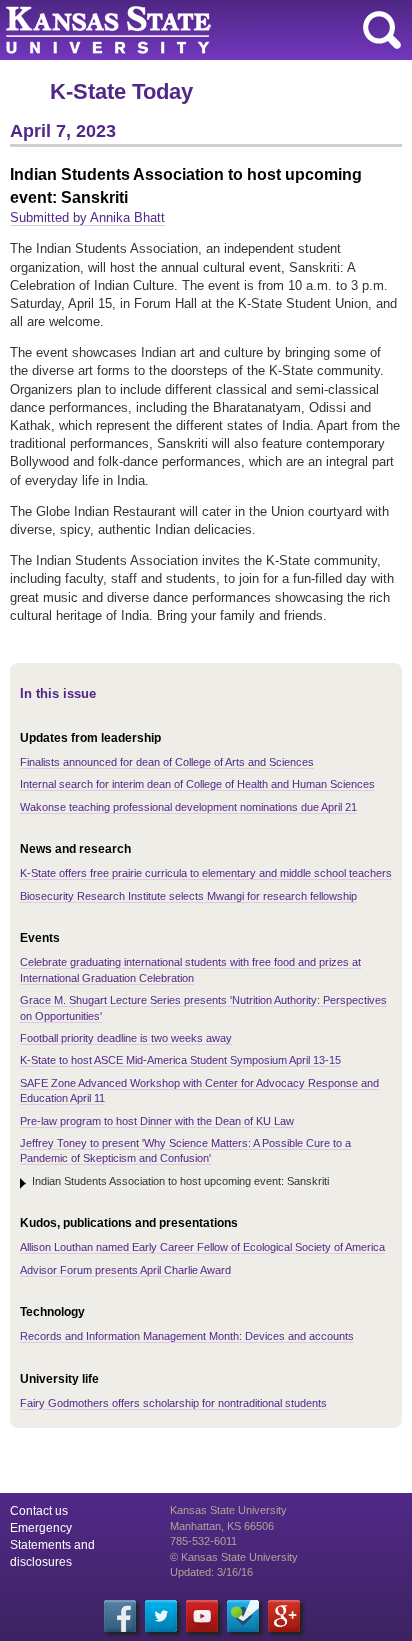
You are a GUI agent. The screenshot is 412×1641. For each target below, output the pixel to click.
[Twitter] (161, 1616)
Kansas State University (182, 30)
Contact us (39, 1511)
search (382, 30)
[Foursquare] (243, 1616)
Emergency (41, 1528)
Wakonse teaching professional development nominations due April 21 (188, 807)
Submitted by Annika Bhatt (87, 217)
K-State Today (121, 91)
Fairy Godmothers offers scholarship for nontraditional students (173, 1403)
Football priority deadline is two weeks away (126, 1038)
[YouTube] (202, 1616)
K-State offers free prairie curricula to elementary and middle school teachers (206, 873)
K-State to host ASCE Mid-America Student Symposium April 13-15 (180, 1060)
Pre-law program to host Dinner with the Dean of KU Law (157, 1121)
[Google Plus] (284, 1616)
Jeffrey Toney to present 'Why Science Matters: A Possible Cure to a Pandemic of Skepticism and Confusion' (185, 1150)
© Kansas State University (234, 1557)
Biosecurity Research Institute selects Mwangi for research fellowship (188, 896)
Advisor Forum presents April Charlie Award (125, 1270)
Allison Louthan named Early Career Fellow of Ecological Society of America (202, 1247)
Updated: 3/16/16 (211, 1572)
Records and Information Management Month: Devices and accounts (187, 1336)
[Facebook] (120, 1616)
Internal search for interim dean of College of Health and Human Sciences (197, 784)
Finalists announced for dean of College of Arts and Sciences (167, 762)
